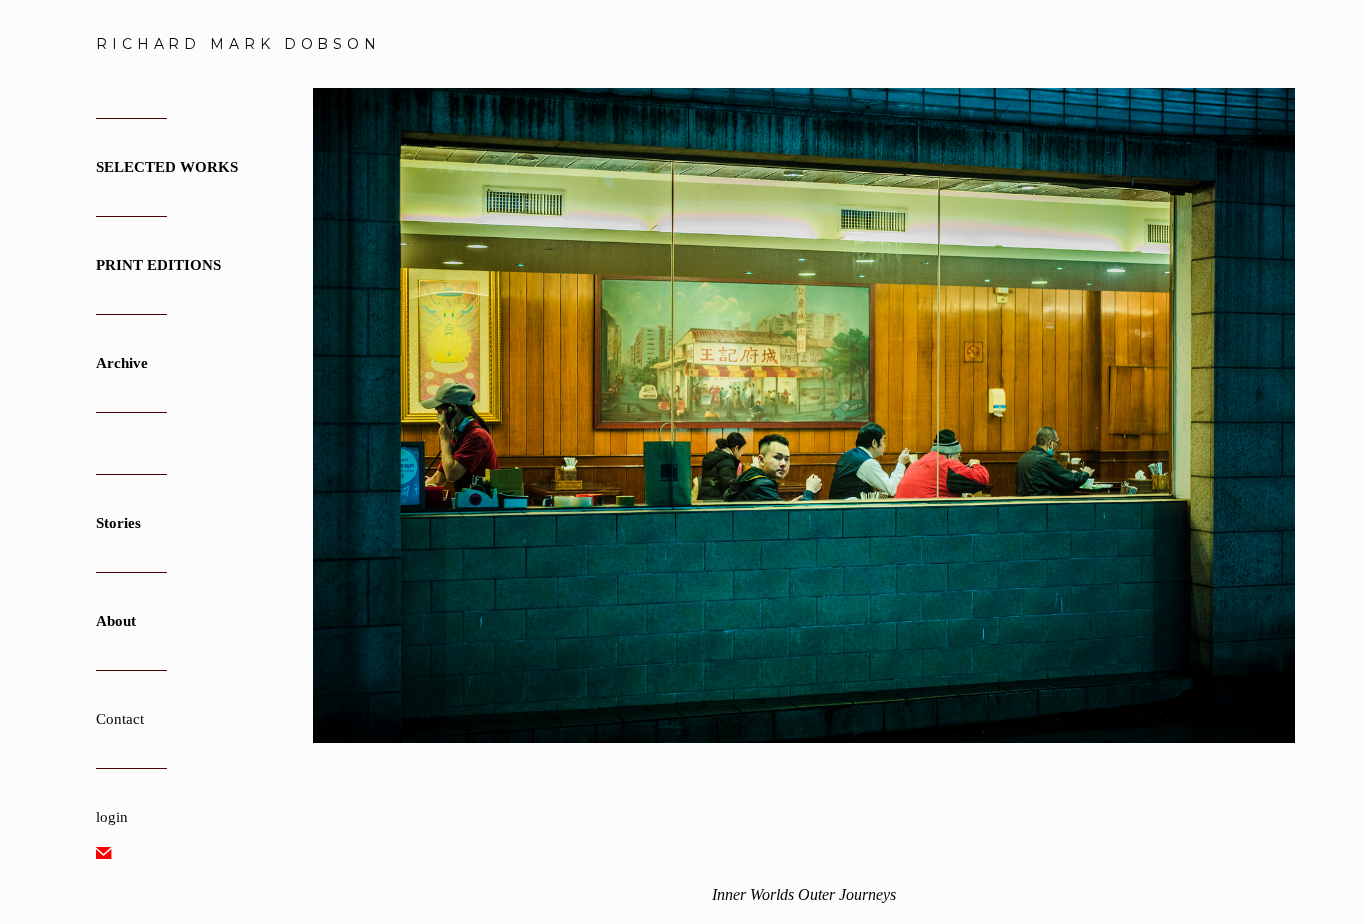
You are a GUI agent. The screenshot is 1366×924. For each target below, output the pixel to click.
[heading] (146, 44)
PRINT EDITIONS (158, 265)
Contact (120, 719)
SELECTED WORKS (167, 167)
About (116, 621)
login (112, 817)
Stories (118, 523)
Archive (122, 363)
